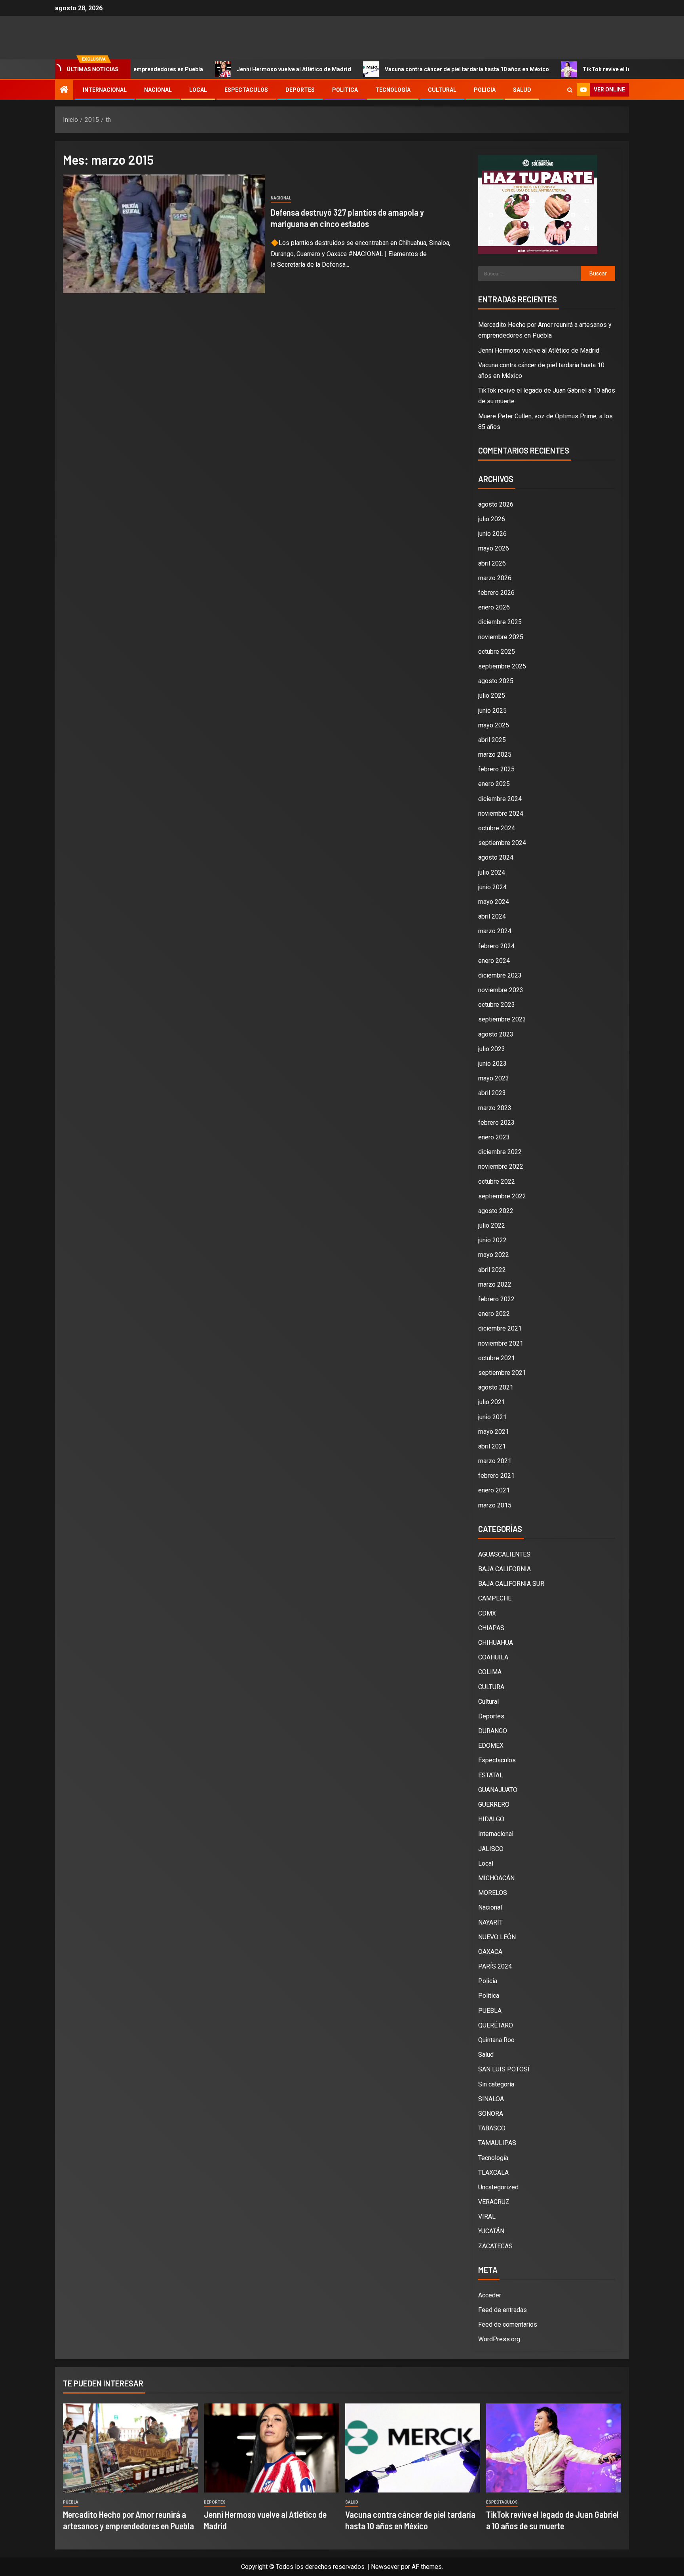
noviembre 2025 (501, 637)
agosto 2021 (496, 1387)
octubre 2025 (497, 652)
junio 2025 (492, 711)
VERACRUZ (494, 2202)
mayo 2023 (494, 1078)
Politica (345, 90)
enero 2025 (494, 784)
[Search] (570, 90)
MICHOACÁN (496, 1878)
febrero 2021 (496, 1476)
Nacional (158, 90)
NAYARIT (490, 1922)
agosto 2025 (496, 681)
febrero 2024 (496, 946)
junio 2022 (492, 1240)
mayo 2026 (494, 548)
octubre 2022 (497, 1182)
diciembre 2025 (500, 622)
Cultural (442, 90)
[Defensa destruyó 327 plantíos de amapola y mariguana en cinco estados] (164, 234)
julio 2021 (492, 1402)
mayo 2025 (494, 725)
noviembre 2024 (501, 813)
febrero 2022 (496, 1299)
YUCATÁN (491, 2231)
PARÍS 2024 (495, 1966)
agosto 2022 (496, 1211)
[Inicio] (64, 90)
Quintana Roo (496, 2040)
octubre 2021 (497, 1358)
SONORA (491, 2114)
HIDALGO (491, 1819)
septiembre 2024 (502, 843)
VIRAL (487, 2216)
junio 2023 (492, 1064)
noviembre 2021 (501, 1343)
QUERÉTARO (496, 2025)
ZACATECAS (495, 2246)
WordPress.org (499, 2339)
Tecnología (393, 90)
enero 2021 (494, 1490)
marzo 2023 (495, 1108)
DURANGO (493, 1731)
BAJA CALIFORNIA (504, 1569)
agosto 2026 (496, 504)
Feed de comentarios (508, 2324)
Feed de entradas (503, 2310)
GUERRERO (494, 1804)
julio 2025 (492, 696)
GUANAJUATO (498, 1790)
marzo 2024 (495, 931)
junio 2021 (492, 1417)
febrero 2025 (496, 769)
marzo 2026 (495, 578)
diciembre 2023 (500, 975)
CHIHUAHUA (496, 1643)
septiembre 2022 (502, 1196)
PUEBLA (490, 2011)
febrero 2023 (496, 1123)
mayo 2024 (494, 902)
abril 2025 (492, 740)
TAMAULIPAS (497, 2143)
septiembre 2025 (502, 666)
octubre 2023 (497, 1005)
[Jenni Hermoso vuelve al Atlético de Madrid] (271, 2448)
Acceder (490, 2295)
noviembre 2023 (501, 990)
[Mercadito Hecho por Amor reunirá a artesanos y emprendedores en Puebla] (130, 2448)
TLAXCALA (493, 2173)
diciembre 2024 (500, 799)
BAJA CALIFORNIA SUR (511, 1584)
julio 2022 (492, 1225)
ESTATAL (491, 1775)
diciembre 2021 (500, 1328)
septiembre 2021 (502, 1373)
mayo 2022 (494, 1255)
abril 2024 (492, 916)
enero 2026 (494, 607)
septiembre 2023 (502, 1019)
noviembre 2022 (501, 1167)
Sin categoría (496, 2084)
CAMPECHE (495, 1598)
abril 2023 (492, 1093)
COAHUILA (493, 1657)
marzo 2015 (495, 1505)
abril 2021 (492, 1446)
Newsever (385, 2567)
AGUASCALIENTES (504, 1554)
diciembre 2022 (500, 1152)
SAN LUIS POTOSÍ (504, 2069)
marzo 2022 (495, 1284)
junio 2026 (492, 534)
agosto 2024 (496, 857)
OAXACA (490, 1952)
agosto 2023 (496, 1034)
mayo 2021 (494, 1432)
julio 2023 (492, 1049)
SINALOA (491, 2099)
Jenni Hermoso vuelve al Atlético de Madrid (234, 69)
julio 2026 (492, 519)
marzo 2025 (495, 755)
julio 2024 (492, 872)
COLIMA (490, 1672)
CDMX (487, 1613)
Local (198, 90)
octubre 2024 (497, 828)
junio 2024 (492, 887)
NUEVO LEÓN (497, 1937)
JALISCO (491, 1849)
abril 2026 (492, 563)
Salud (522, 90)
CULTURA (491, 1687)
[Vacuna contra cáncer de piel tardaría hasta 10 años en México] (413, 2448)
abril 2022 (492, 1270)
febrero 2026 (496, 593)
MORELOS (493, 1893)
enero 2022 (494, 1314)
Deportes (300, 90)
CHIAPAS (491, 1628)
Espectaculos (246, 90)
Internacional (105, 90)
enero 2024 (494, 961)
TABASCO (492, 2128)
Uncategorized (498, 2187)
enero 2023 (494, 1137)
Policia (485, 90)
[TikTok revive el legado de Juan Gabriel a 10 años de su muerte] (554, 2448)
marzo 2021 (495, 1461)
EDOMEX (491, 1745)
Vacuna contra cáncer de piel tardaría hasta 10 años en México (407, 69)
